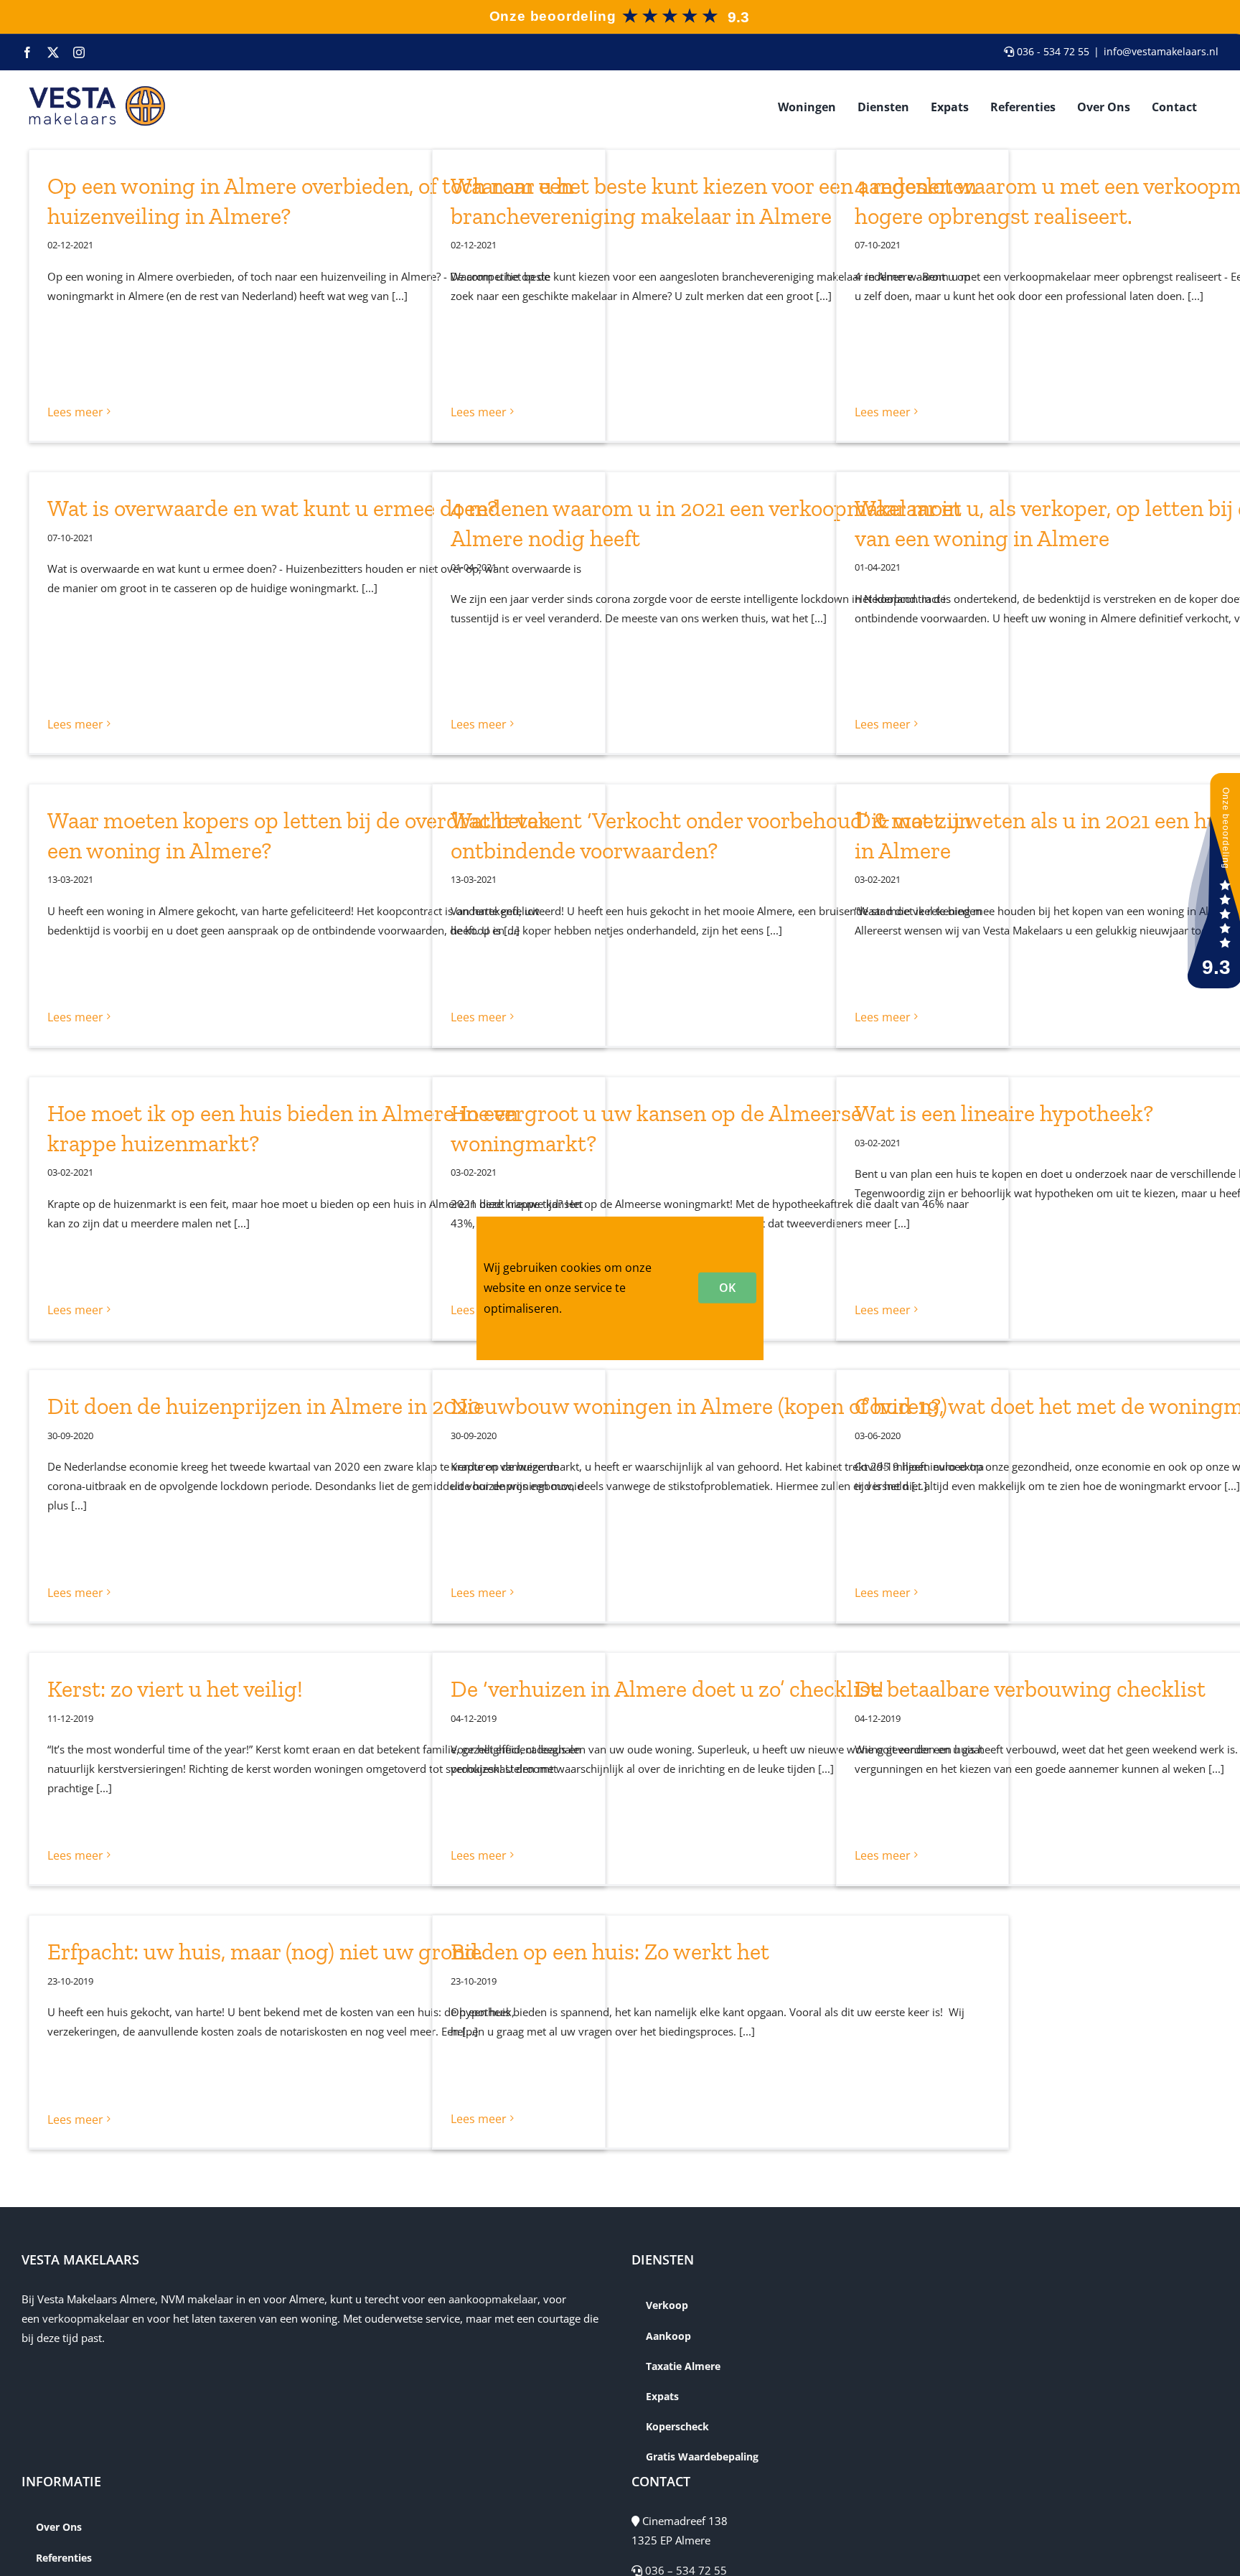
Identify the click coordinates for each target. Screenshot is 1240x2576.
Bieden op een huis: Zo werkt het (610, 1952)
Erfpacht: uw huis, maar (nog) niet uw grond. (265, 1952)
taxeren (238, 2318)
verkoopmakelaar (86, 2318)
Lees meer (75, 412)
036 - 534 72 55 (1052, 51)
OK (727, 1288)
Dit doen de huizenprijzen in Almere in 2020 (264, 1406)
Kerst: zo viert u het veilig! (175, 1689)
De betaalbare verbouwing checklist (1030, 1689)
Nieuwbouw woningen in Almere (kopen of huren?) (699, 1406)
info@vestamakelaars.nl (1161, 51)
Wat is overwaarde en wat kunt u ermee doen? (272, 508)
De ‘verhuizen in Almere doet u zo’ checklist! (667, 1689)
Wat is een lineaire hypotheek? (1004, 1113)
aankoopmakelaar (493, 2299)
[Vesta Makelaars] (619, 10)
